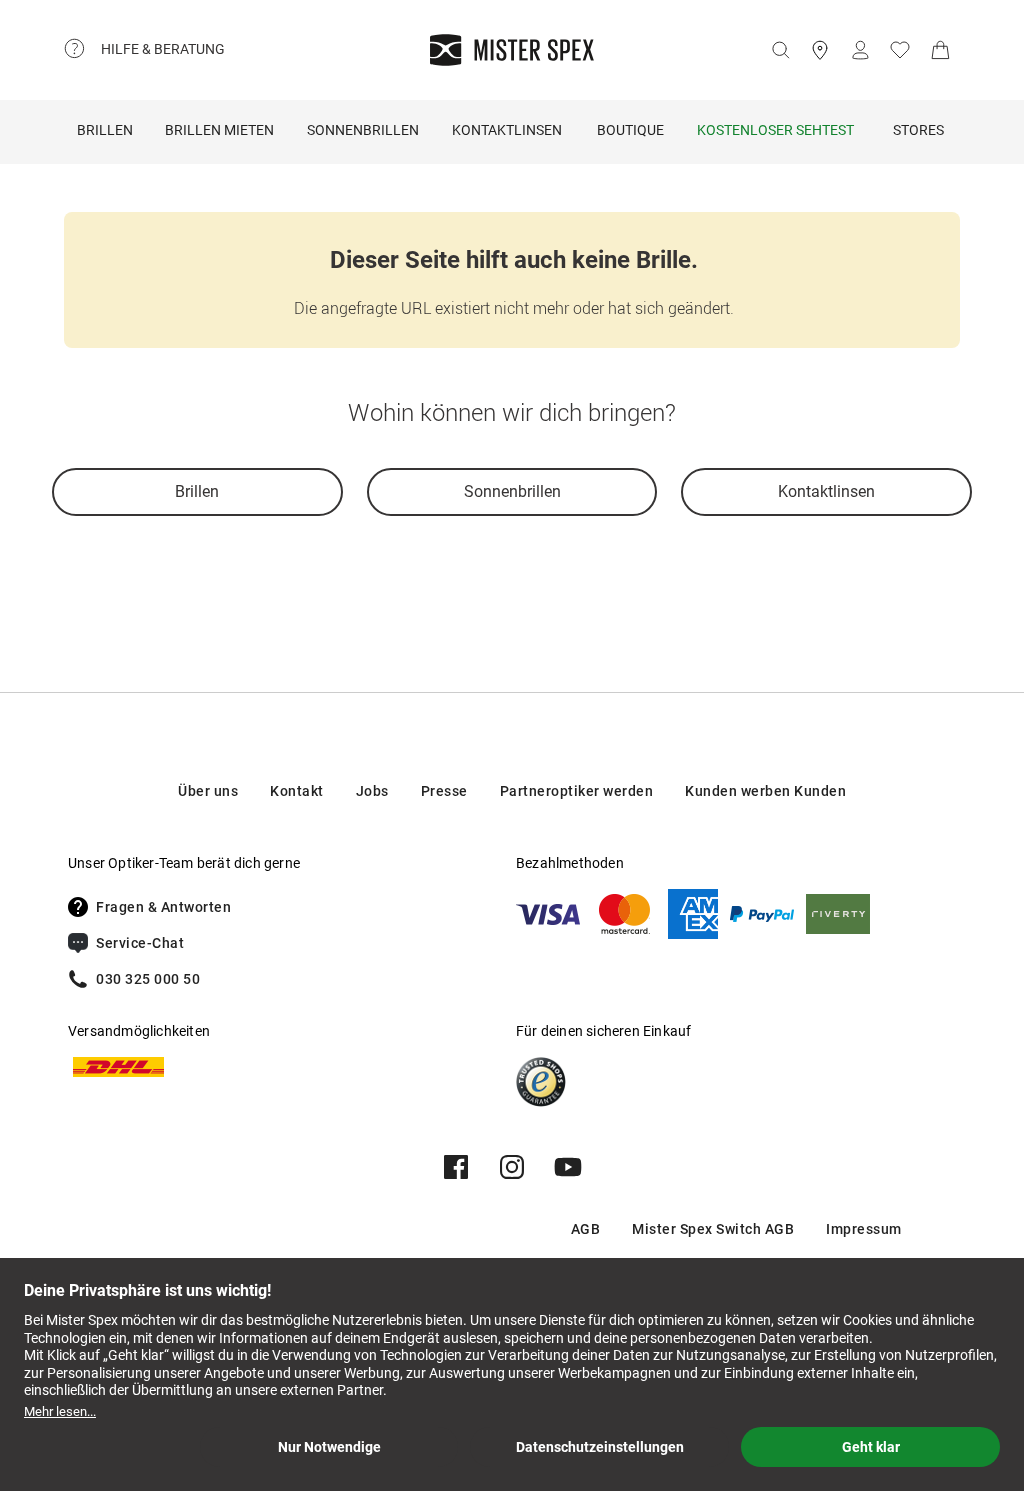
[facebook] (456, 1167)
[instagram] (512, 1167)
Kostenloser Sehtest (775, 130)
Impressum (864, 1229)
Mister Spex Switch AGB (713, 1229)
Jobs (372, 791)
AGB (586, 1229)
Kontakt (297, 791)
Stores (918, 130)
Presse (444, 791)
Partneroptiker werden (577, 791)
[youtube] (568, 1167)
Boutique (630, 130)
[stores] (820, 50)
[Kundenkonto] (860, 50)
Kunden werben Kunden (765, 791)
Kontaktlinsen (507, 130)
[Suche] (780, 50)
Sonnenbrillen (363, 130)
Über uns (208, 791)
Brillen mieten (219, 130)
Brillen (105, 130)
